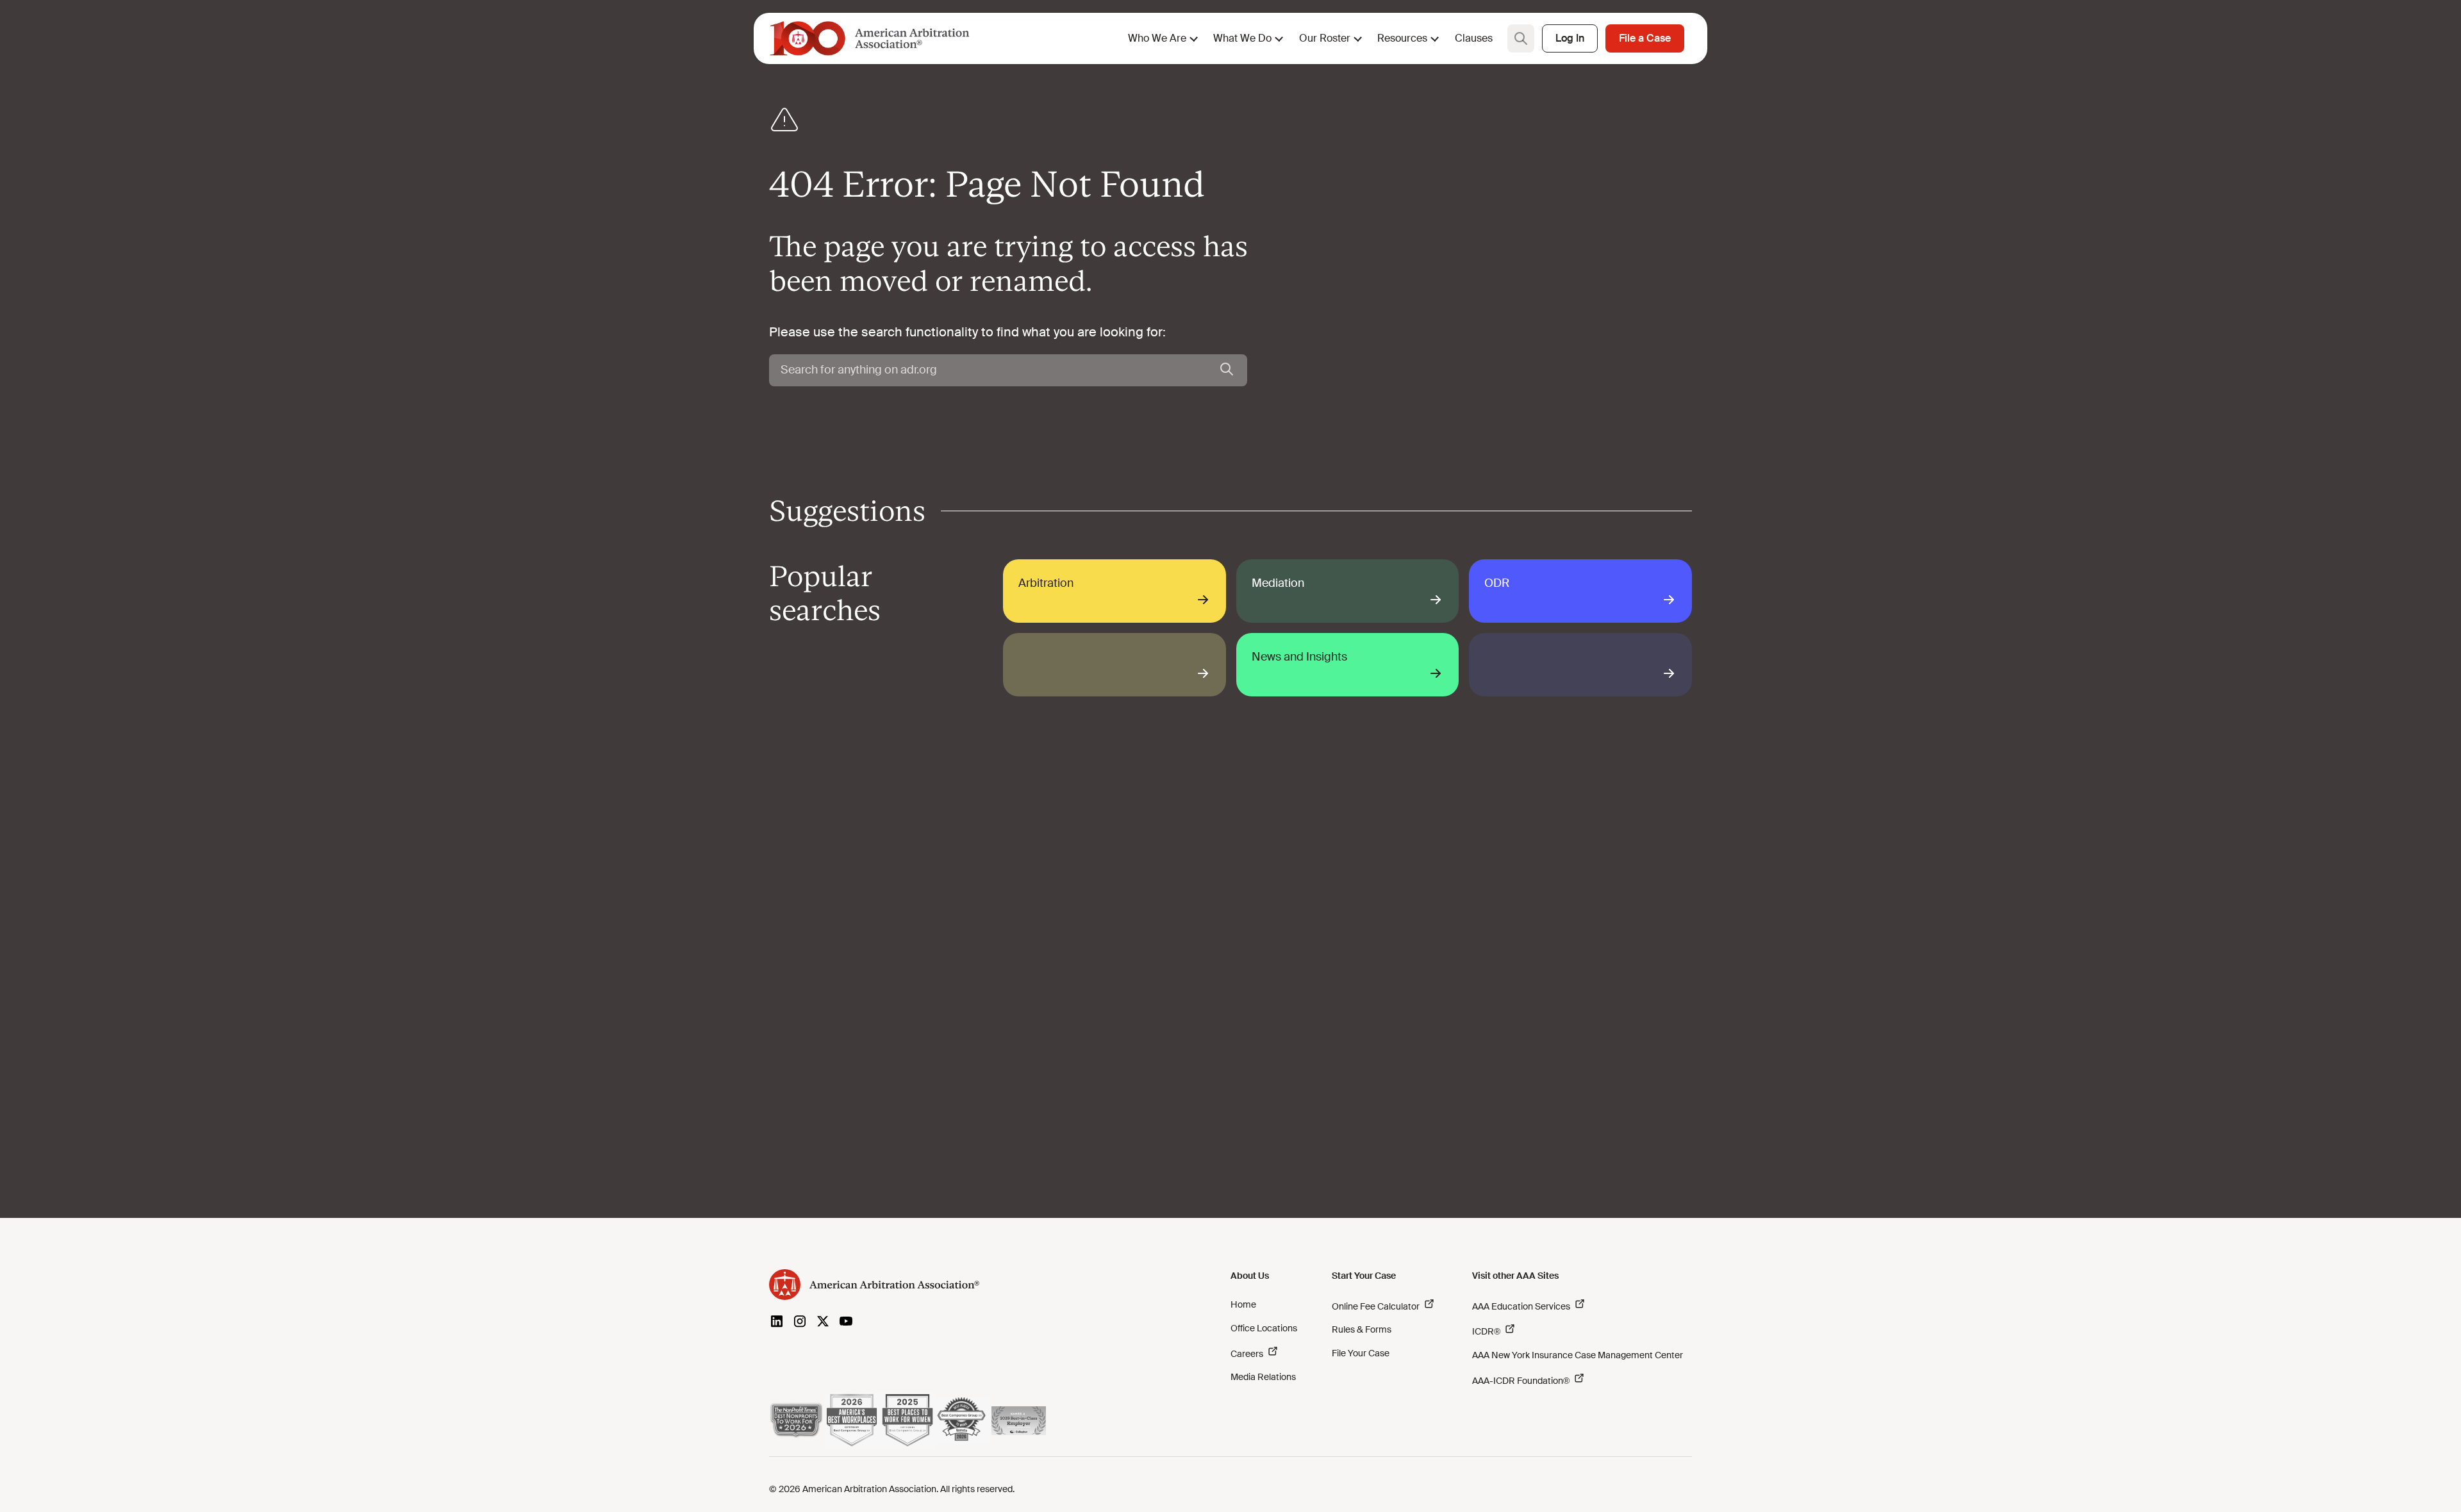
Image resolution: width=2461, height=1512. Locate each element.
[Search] (1227, 370)
